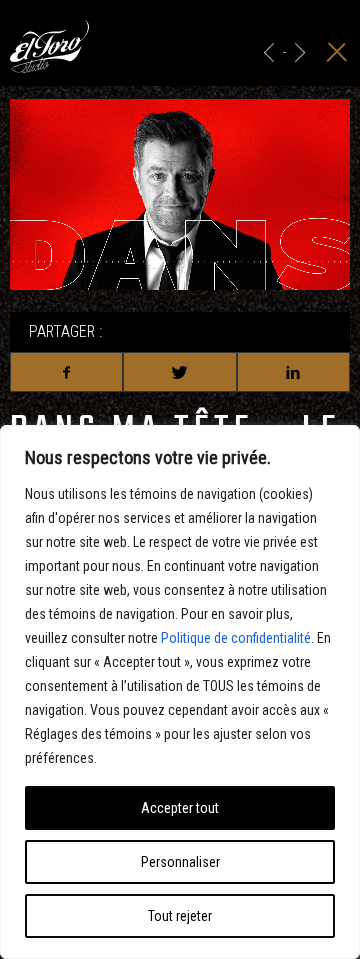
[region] (180, 692)
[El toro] (49, 50)
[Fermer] (337, 52)
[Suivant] (300, 53)
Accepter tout (180, 808)
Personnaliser (180, 862)
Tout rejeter (180, 916)
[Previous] (269, 53)
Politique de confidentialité (236, 638)
